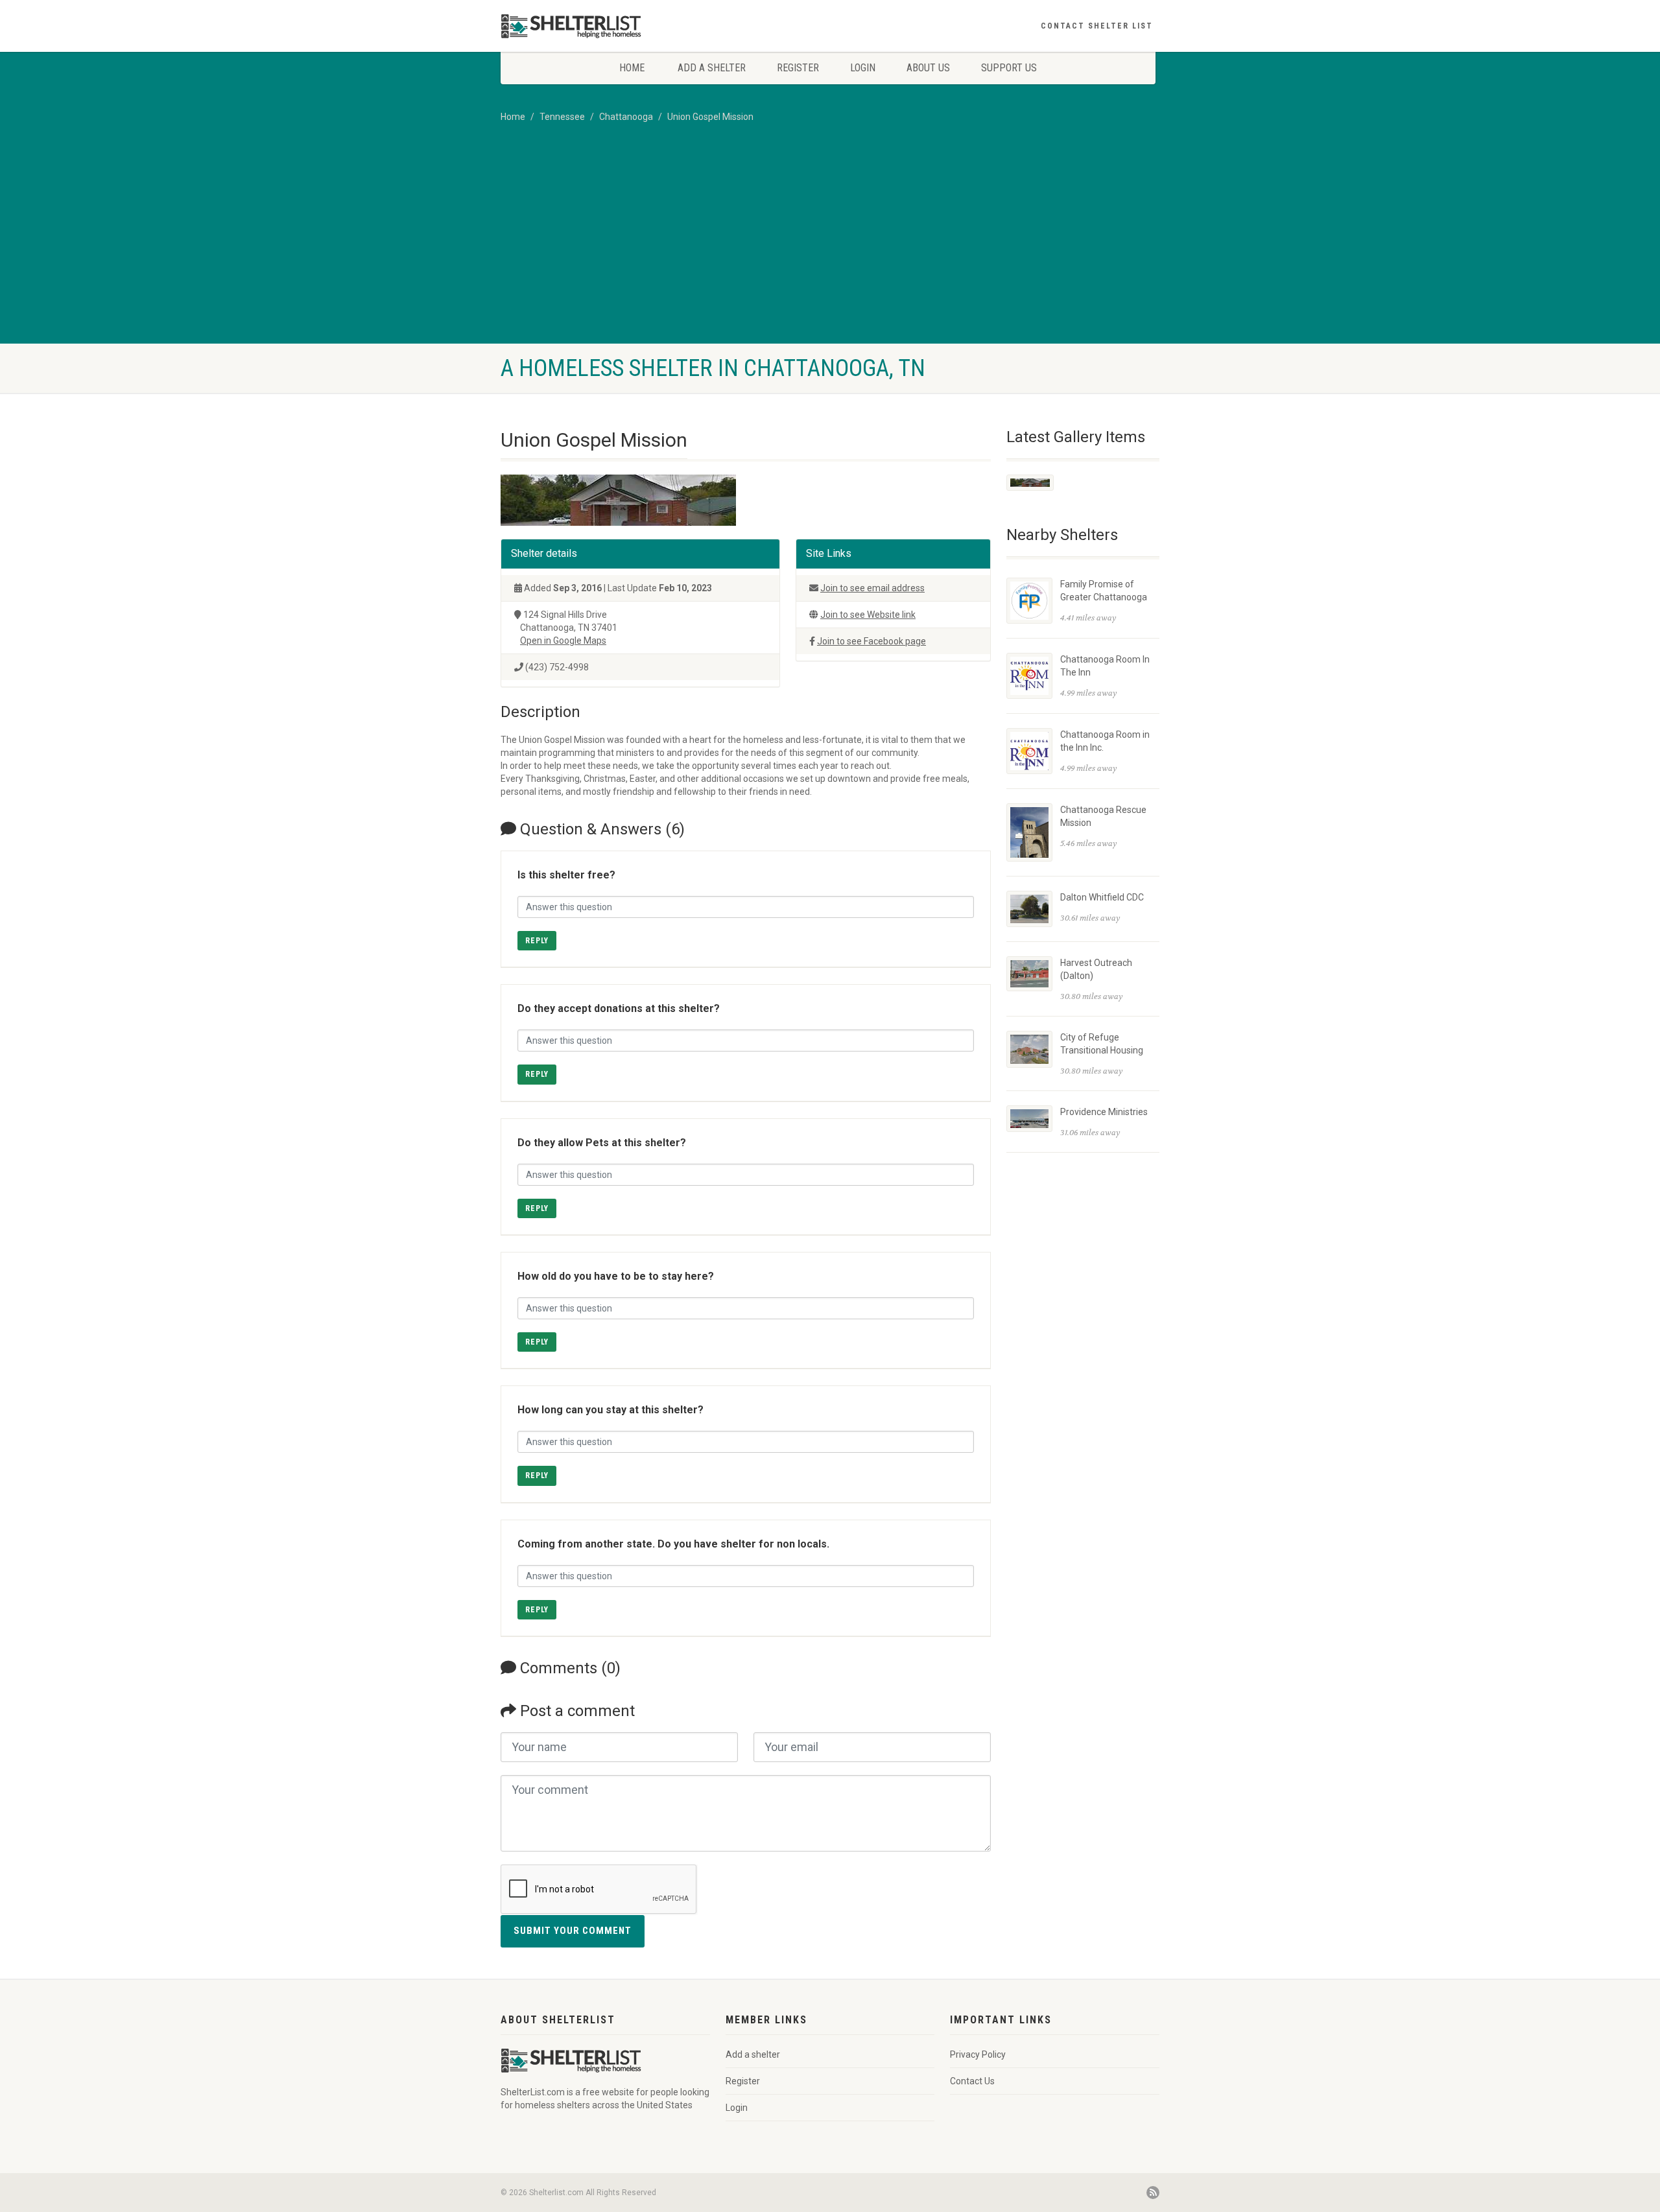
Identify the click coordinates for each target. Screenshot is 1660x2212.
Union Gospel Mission (710, 117)
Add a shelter (712, 68)
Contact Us (972, 2081)
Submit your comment (573, 1931)
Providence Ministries (1104, 1112)
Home (632, 68)
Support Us (1009, 68)
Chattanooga (626, 117)
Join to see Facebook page (871, 641)
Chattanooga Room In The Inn (1105, 666)
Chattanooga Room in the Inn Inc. (1105, 741)
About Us (928, 68)
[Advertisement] (830, 246)
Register (798, 68)
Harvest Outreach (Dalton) (1096, 969)
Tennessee (562, 117)
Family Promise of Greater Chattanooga (1104, 591)
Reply (537, 941)
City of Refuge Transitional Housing (1102, 1044)
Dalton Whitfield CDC (1102, 897)
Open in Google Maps (563, 641)
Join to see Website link (868, 615)
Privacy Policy (978, 2054)
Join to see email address (872, 588)
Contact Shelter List (1097, 26)
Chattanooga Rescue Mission (1103, 816)
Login (863, 68)
